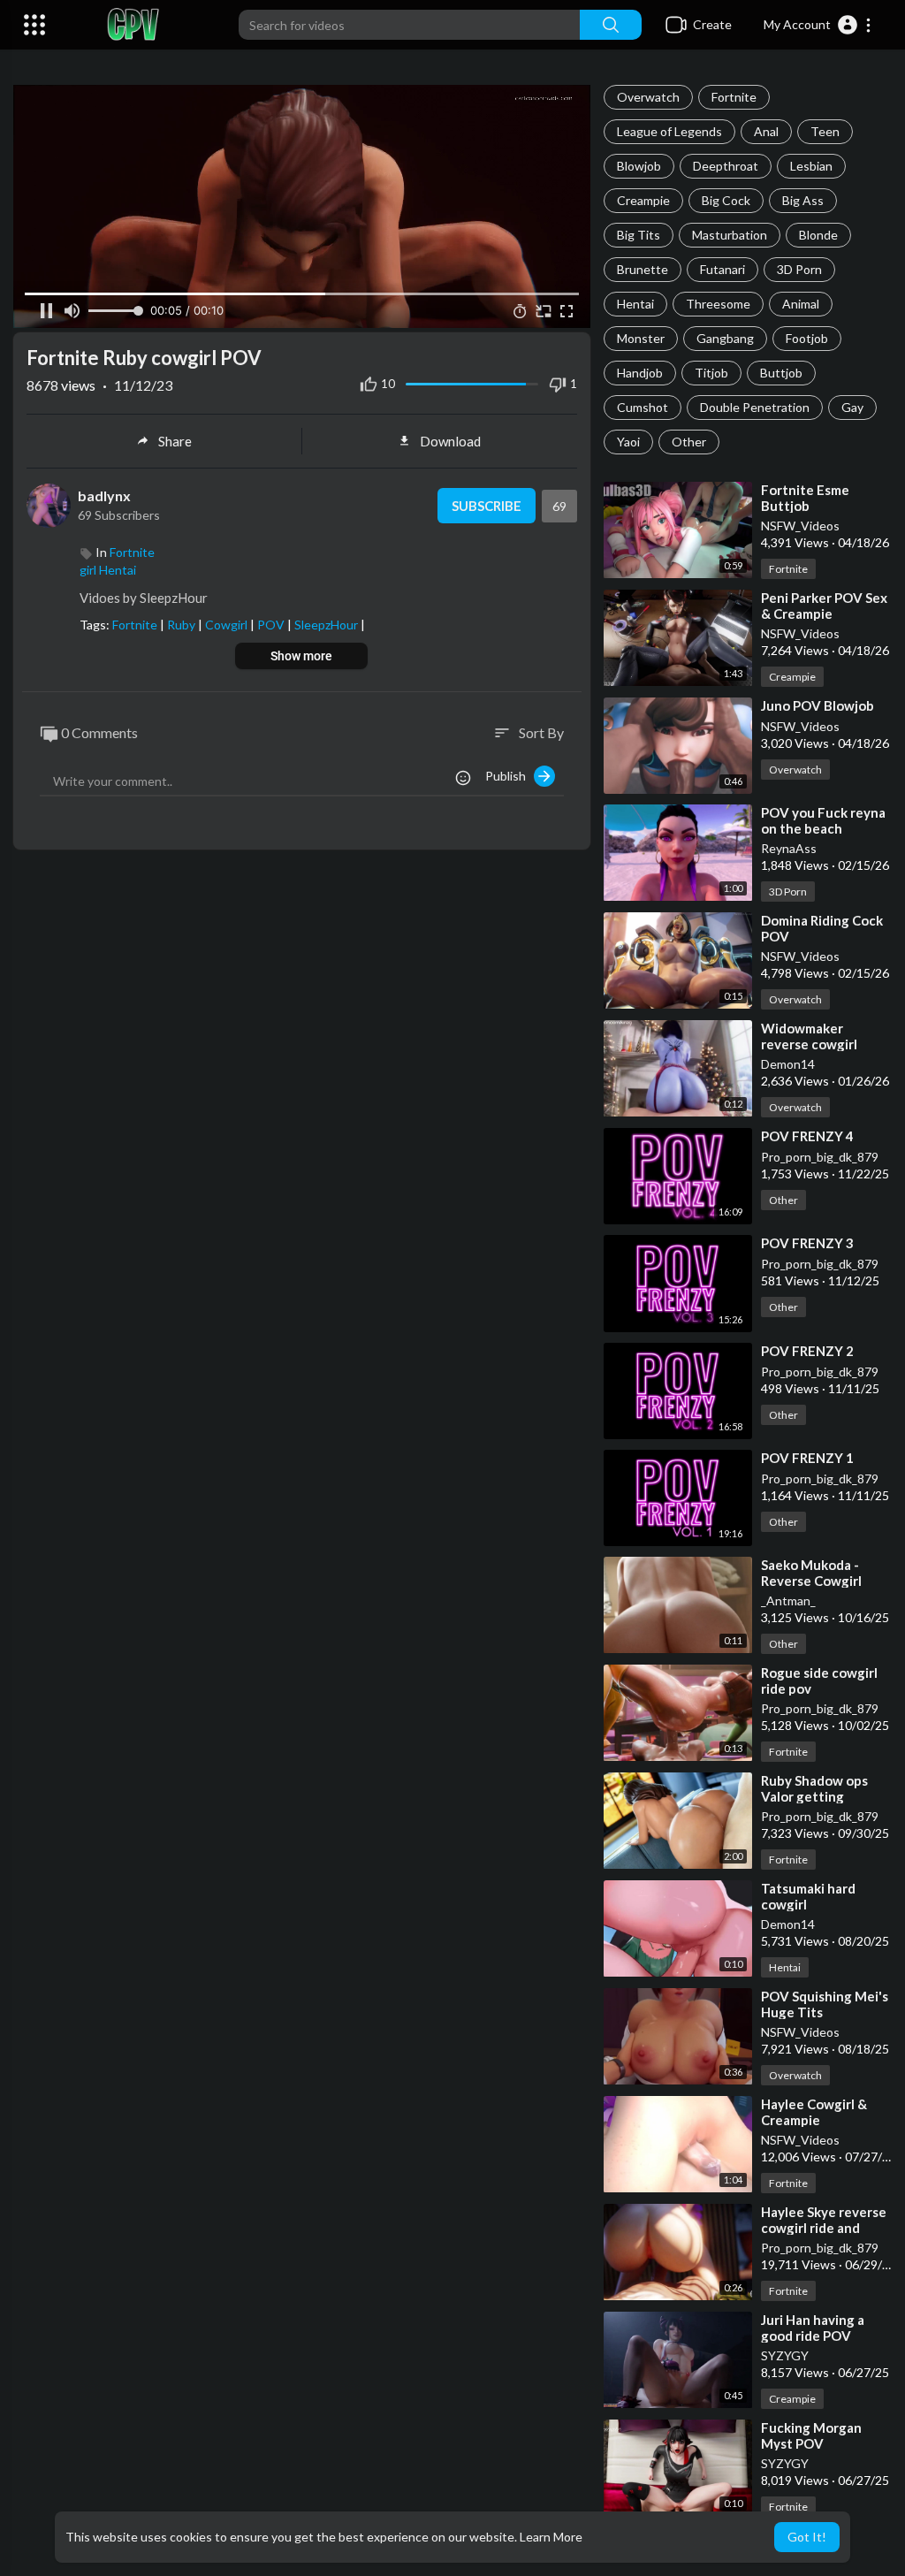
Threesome (718, 304)
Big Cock (726, 200)
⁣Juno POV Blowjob (818, 705)
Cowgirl (228, 625)
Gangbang (725, 338)
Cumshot (643, 407)
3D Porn (799, 269)
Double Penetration (755, 407)
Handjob (640, 373)
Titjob (711, 373)
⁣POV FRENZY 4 (807, 1136)
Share (175, 441)
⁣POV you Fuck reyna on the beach (823, 820)
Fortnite (734, 97)
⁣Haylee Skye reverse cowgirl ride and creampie (824, 2228)
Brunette (643, 269)
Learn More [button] (551, 2537)
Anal (766, 131)
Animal (801, 304)
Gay (852, 407)
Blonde (818, 235)
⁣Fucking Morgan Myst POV (811, 2435)
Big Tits (639, 235)
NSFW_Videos (800, 526)
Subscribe (487, 506)
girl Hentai (108, 570)
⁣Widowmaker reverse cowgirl (809, 1036)
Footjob (807, 338)
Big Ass (803, 200)
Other (689, 442)
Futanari (722, 269)
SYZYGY (785, 2355)
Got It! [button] (807, 2537)
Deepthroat (726, 166)
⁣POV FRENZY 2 (807, 1351)
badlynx (104, 495)
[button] (818, 25)
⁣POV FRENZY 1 (807, 1458)
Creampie (643, 200)
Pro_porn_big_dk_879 (820, 1157)
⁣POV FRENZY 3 (807, 1243)
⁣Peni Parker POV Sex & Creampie (824, 606)
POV (272, 625)
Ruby (183, 625)
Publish (510, 776)
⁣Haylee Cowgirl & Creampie (814, 2112)
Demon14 (788, 1064)
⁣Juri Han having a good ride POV (813, 2328)
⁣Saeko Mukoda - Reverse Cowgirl (811, 1573)
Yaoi (628, 442)
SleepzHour (327, 625)
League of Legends (669, 131)
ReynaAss (789, 848)
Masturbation (730, 235)
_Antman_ (788, 1600)
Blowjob (639, 166)
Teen (825, 131)
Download (450, 441)
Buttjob (781, 373)
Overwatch (648, 97)
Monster (641, 338)
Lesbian (811, 166)
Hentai (635, 304)
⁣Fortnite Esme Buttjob (805, 498)
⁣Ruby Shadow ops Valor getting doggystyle (814, 1796)
